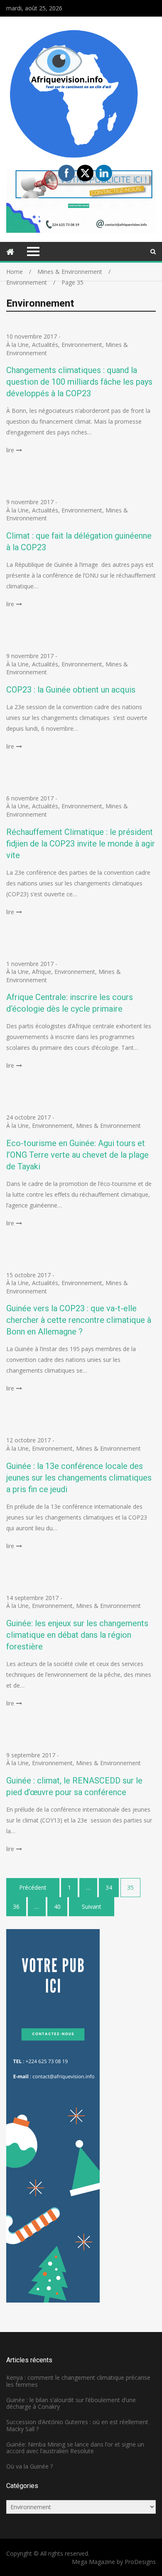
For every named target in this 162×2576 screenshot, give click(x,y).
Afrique (42, 972)
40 (57, 1906)
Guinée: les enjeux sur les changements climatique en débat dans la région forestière (77, 1635)
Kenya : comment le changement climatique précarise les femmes (78, 2381)
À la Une (17, 345)
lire (10, 450)
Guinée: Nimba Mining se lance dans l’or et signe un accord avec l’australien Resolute (75, 2448)
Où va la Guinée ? (29, 2466)
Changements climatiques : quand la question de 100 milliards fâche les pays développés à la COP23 (79, 382)
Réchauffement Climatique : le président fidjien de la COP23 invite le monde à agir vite (81, 844)
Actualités (45, 345)
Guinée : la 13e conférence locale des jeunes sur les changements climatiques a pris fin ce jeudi (79, 1478)
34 (109, 1887)
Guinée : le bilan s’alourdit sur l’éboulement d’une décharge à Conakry (71, 2403)
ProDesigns (140, 2562)
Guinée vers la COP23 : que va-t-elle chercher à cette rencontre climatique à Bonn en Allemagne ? (79, 1320)
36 (16, 1906)
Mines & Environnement (108, 1126)
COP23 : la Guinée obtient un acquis (71, 690)
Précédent (33, 1887)
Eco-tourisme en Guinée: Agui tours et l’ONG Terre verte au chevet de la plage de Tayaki (77, 1155)
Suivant (92, 1906)
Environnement (82, 345)
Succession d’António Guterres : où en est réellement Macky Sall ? (77, 2425)
